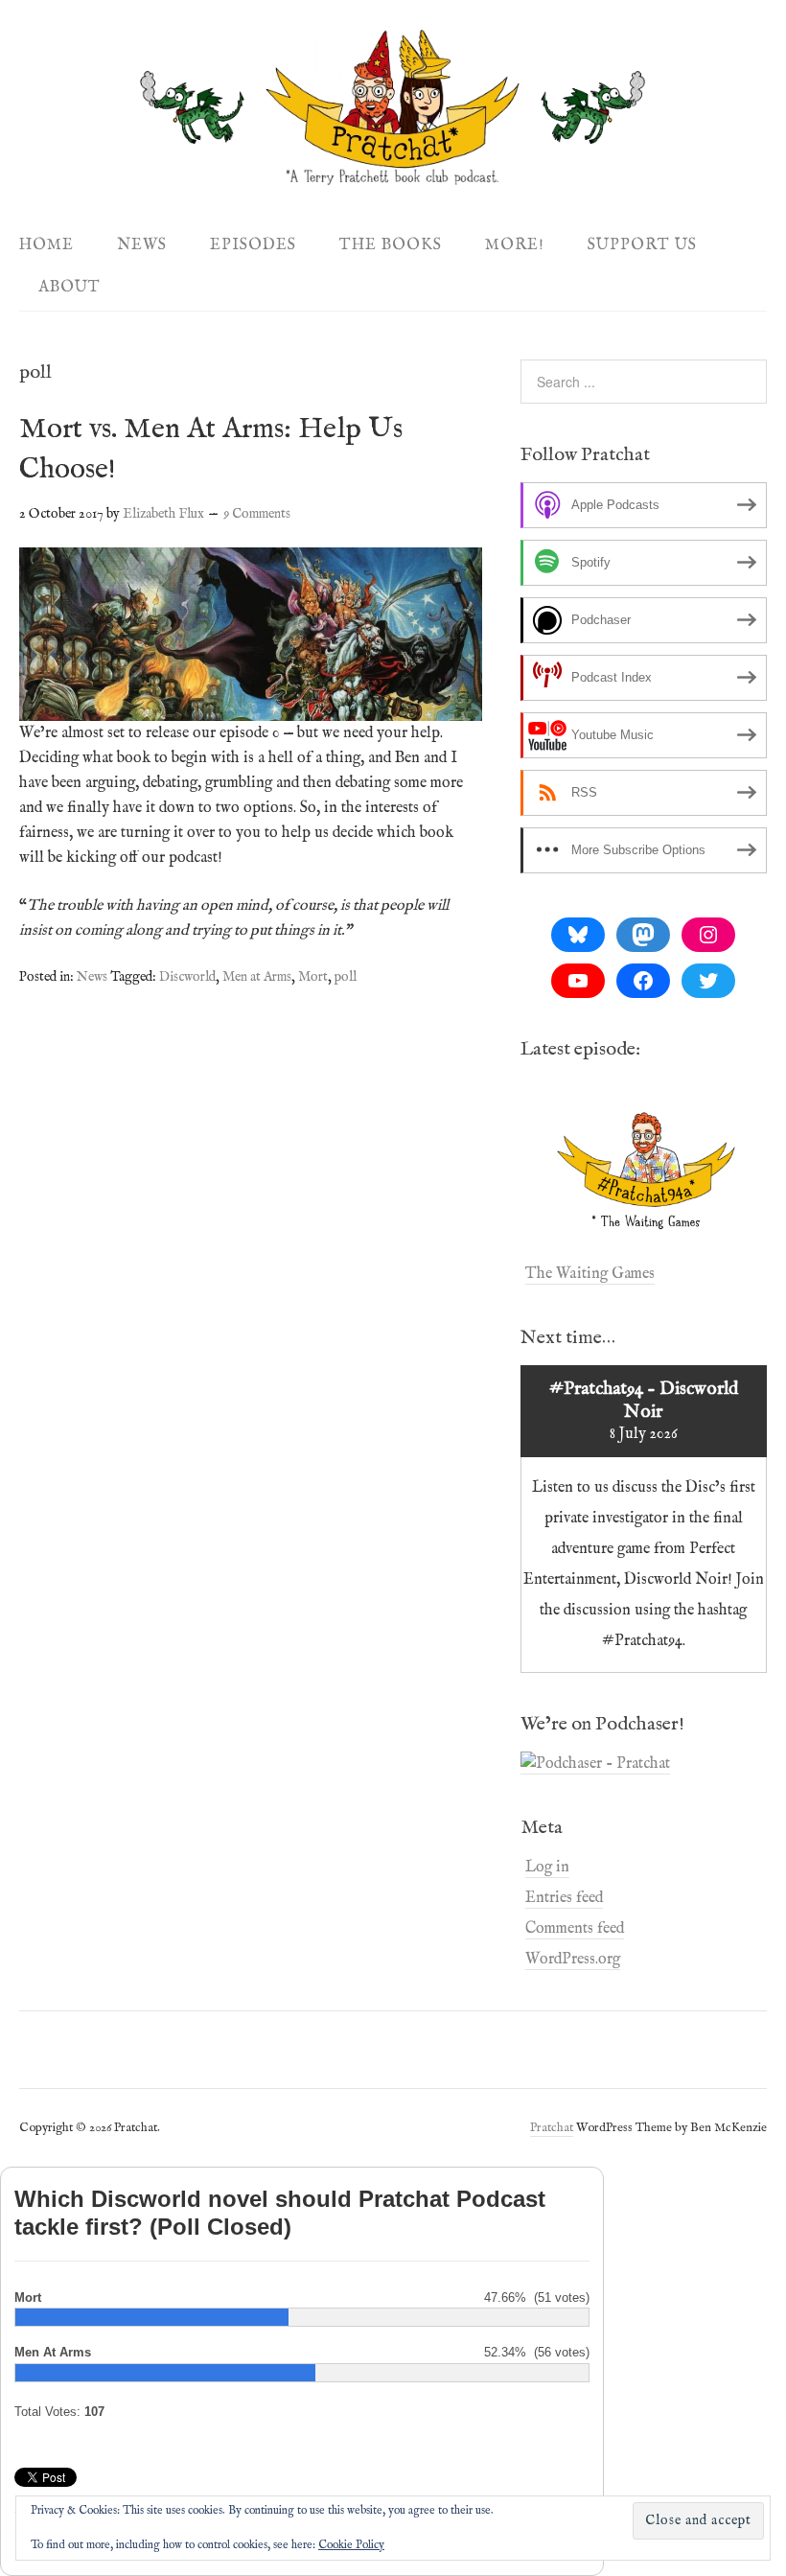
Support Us (642, 245)
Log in (547, 1868)
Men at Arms (257, 977)
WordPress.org (573, 1960)
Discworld (187, 977)
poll (346, 977)
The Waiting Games (590, 1274)
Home (46, 245)
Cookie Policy (351, 2545)
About (69, 288)
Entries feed (564, 1898)
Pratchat (552, 2128)
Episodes (253, 245)
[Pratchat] (393, 175)
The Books (391, 245)
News (142, 245)
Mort (313, 977)
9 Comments (257, 514)
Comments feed (575, 1929)
